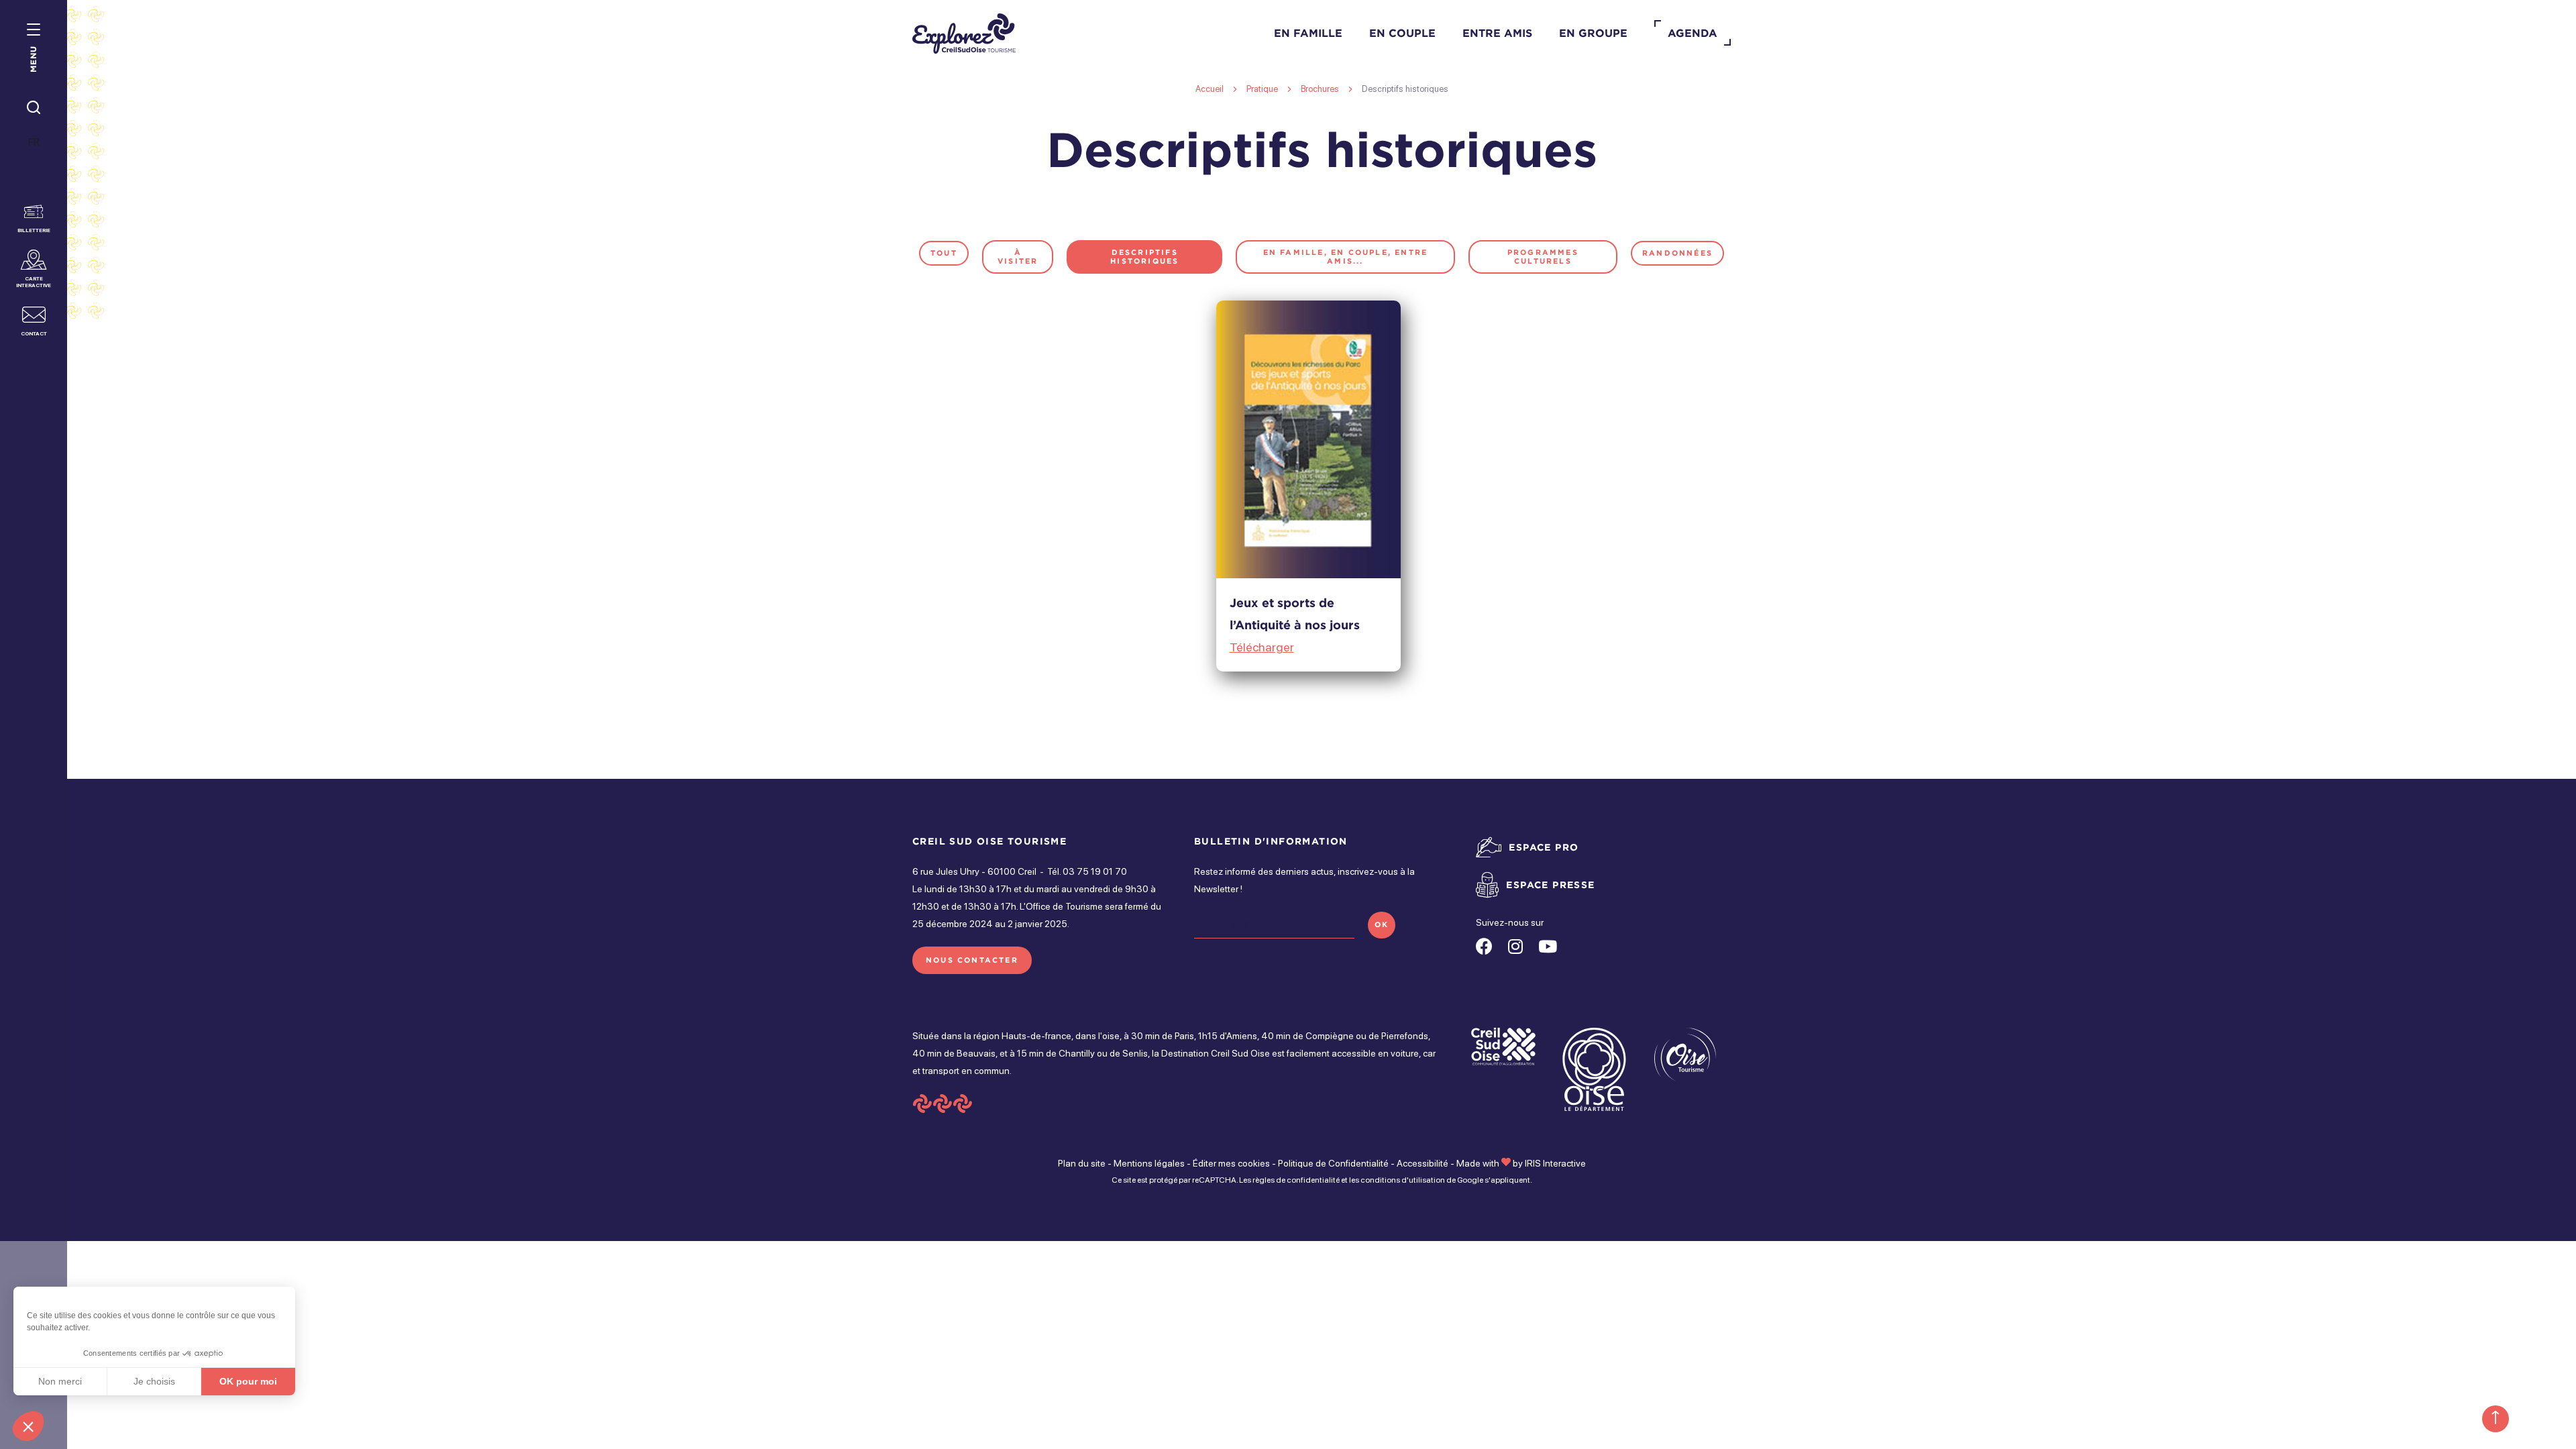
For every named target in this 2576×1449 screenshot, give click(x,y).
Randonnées (1677, 253)
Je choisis (154, 1381)
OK (1382, 924)
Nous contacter (972, 960)
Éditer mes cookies (1231, 1163)
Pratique (1263, 89)
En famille (1308, 33)
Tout (944, 253)
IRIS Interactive (1555, 1163)
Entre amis (1497, 33)
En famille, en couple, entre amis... (1346, 257)
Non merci (60, 1381)
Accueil (1210, 89)
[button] (28, 1426)
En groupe (1593, 33)
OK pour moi (248, 1381)
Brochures (1321, 89)
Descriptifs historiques (1144, 257)
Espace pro (1544, 847)
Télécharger (1262, 647)
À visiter (1018, 257)
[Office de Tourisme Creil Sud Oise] (964, 34)
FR (34, 142)
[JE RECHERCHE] (34, 108)
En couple (1402, 33)
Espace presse (1550, 884)
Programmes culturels (1543, 257)
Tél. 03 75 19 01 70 (1087, 871)
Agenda (1693, 33)
